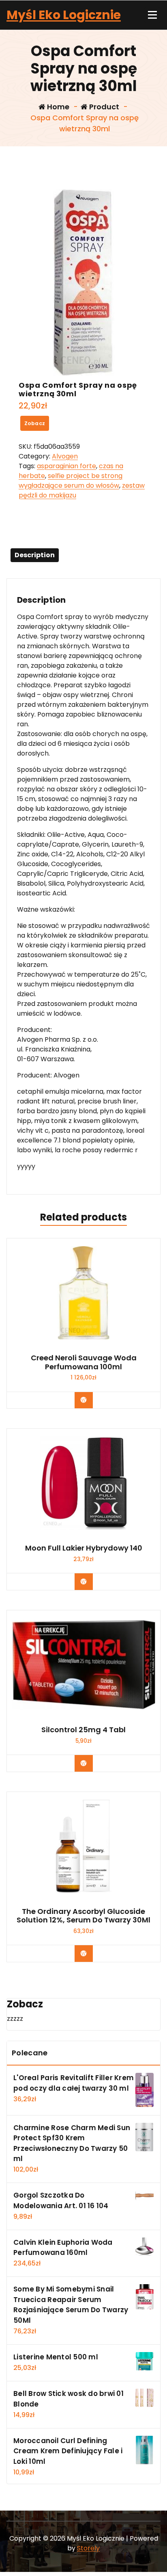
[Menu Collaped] (152, 15)
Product (103, 107)
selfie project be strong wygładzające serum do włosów (71, 481)
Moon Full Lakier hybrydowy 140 (84, 1548)
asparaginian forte (66, 466)
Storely (88, 2548)
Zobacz (35, 423)
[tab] (35, 555)
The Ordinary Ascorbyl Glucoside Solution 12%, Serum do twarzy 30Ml (83, 1916)
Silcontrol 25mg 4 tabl (83, 1730)
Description (35, 555)
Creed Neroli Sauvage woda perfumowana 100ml (84, 1362)
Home (57, 107)
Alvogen (65, 456)
